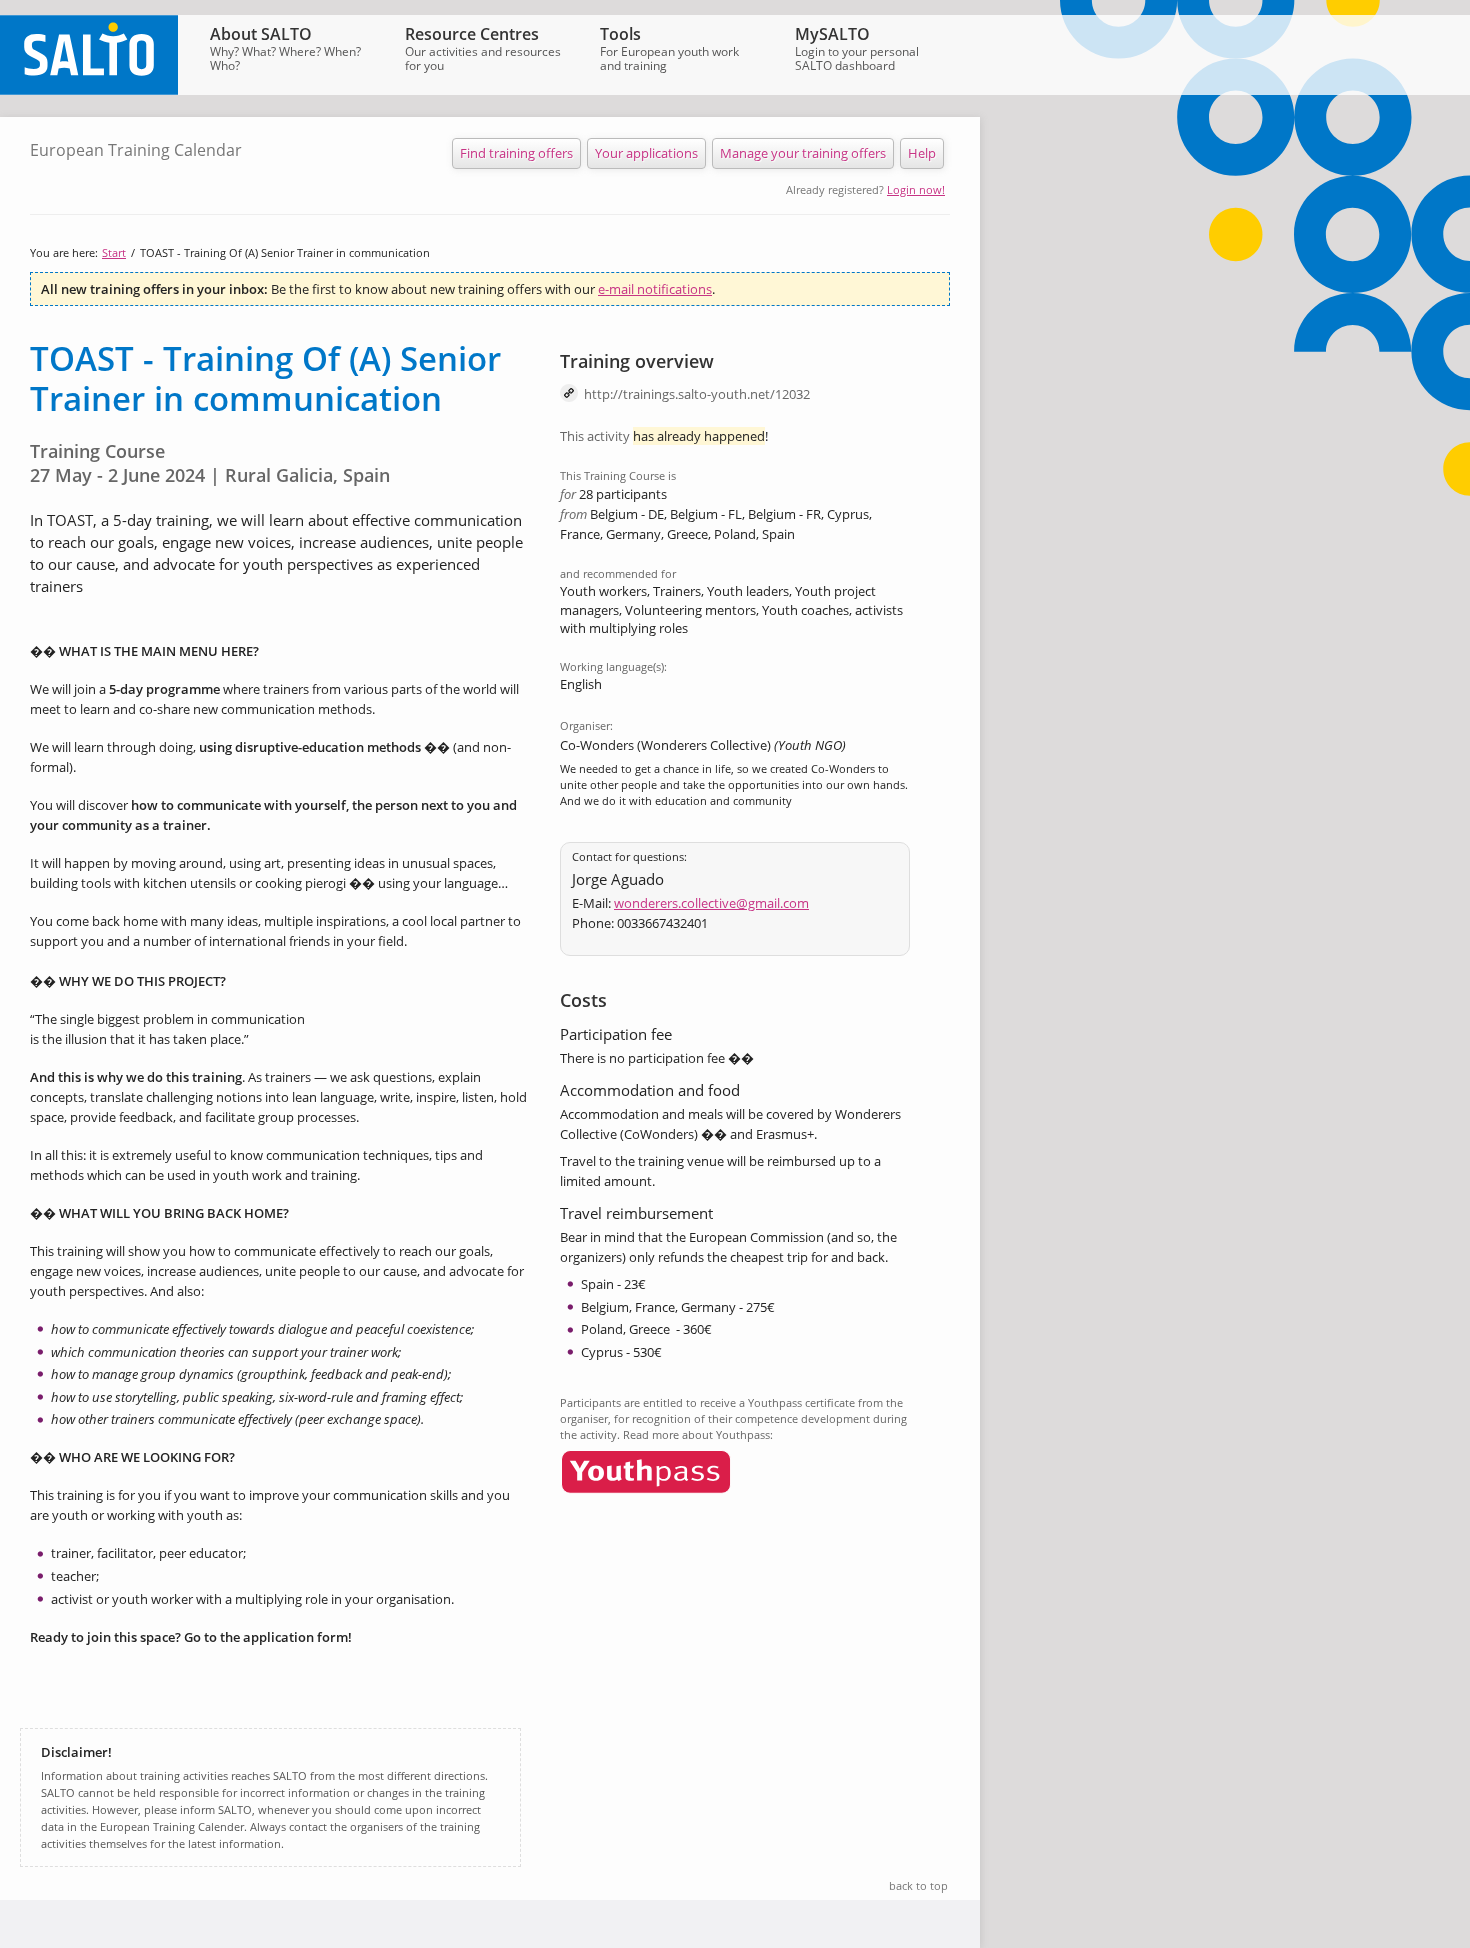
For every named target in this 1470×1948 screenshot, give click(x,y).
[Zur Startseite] (89, 90)
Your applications (646, 153)
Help (922, 153)
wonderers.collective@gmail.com (711, 903)
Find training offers (516, 153)
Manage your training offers (803, 153)
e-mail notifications (655, 289)
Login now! (916, 189)
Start (114, 252)
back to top (918, 1885)
